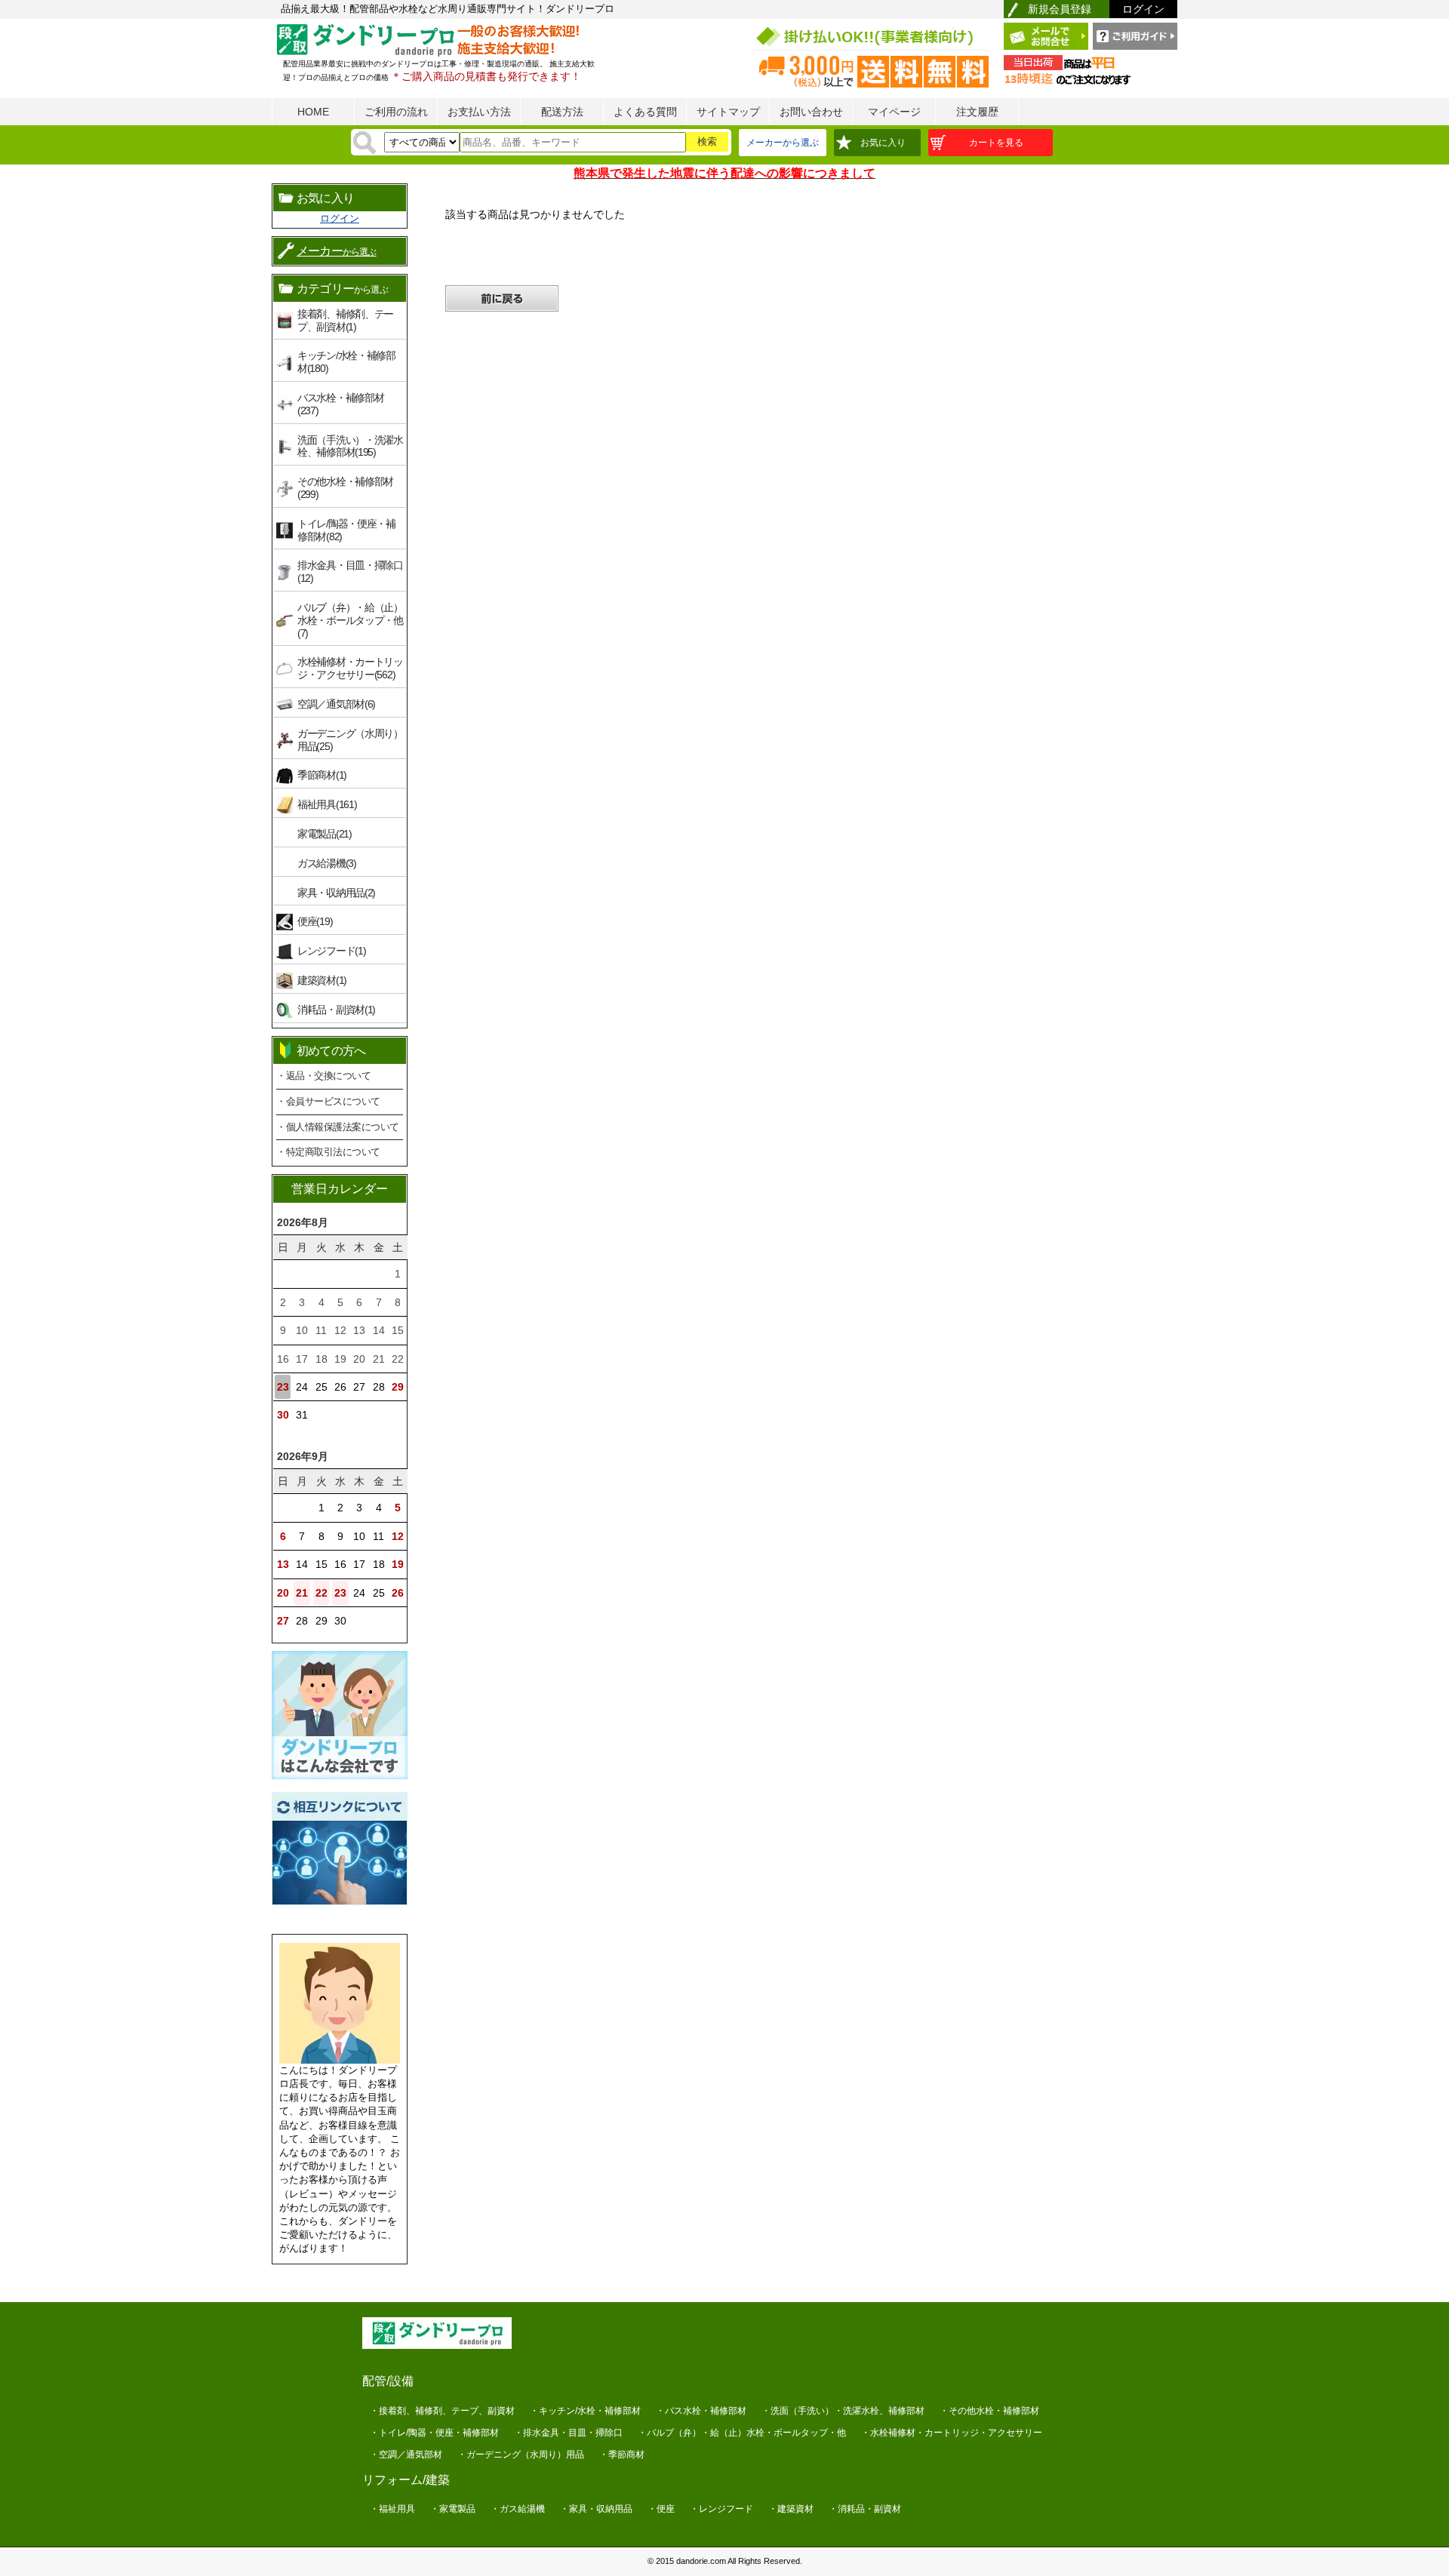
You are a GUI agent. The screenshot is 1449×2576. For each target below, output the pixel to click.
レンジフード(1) (331, 951)
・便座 (661, 2509)
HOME (313, 112)
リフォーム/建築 (406, 2480)
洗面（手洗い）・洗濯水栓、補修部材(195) (350, 446)
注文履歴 (977, 112)
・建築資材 (791, 2509)
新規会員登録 (1060, 9)
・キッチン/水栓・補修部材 (585, 2411)
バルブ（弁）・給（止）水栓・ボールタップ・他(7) (350, 620)
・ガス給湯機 (518, 2509)
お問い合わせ (811, 112)
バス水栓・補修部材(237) (340, 404)
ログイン (1143, 9)
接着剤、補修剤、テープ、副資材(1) (345, 320)
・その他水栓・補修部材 (989, 2411)
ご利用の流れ (396, 112)
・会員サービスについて (328, 1101)
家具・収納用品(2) (336, 893)
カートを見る (996, 143)
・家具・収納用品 (596, 2509)
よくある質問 (645, 112)
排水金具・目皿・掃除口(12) (350, 572)
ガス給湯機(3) (327, 863)
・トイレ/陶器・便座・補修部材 (434, 2433)
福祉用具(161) (327, 804)
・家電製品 (453, 2509)
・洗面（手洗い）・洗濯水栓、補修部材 (843, 2411)
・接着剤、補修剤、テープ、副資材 (442, 2411)
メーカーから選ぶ (783, 143)
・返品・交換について (323, 1076)
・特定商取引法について (328, 1152)
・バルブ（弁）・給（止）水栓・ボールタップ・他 (742, 2433)
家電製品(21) (325, 834)
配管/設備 (388, 2381)
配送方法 (562, 112)
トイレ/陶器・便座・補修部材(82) (346, 530)
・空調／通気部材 (406, 2455)
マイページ (894, 112)
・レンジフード (721, 2509)
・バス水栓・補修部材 (701, 2411)
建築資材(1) (322, 980)
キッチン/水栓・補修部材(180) (346, 362)
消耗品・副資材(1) (336, 1010)
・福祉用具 (392, 2509)
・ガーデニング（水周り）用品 (521, 2455)
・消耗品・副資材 (865, 2509)
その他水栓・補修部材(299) (345, 488)
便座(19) (315, 921)
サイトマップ (728, 112)
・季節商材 (622, 2455)
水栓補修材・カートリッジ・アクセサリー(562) (350, 668)
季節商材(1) (322, 775)
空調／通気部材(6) (336, 704)
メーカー (337, 251)
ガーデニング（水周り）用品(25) (350, 740)
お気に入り (883, 143)
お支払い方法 (479, 112)
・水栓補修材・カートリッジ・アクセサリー (952, 2433)
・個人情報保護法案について (338, 1127)
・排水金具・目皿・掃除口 (568, 2433)
